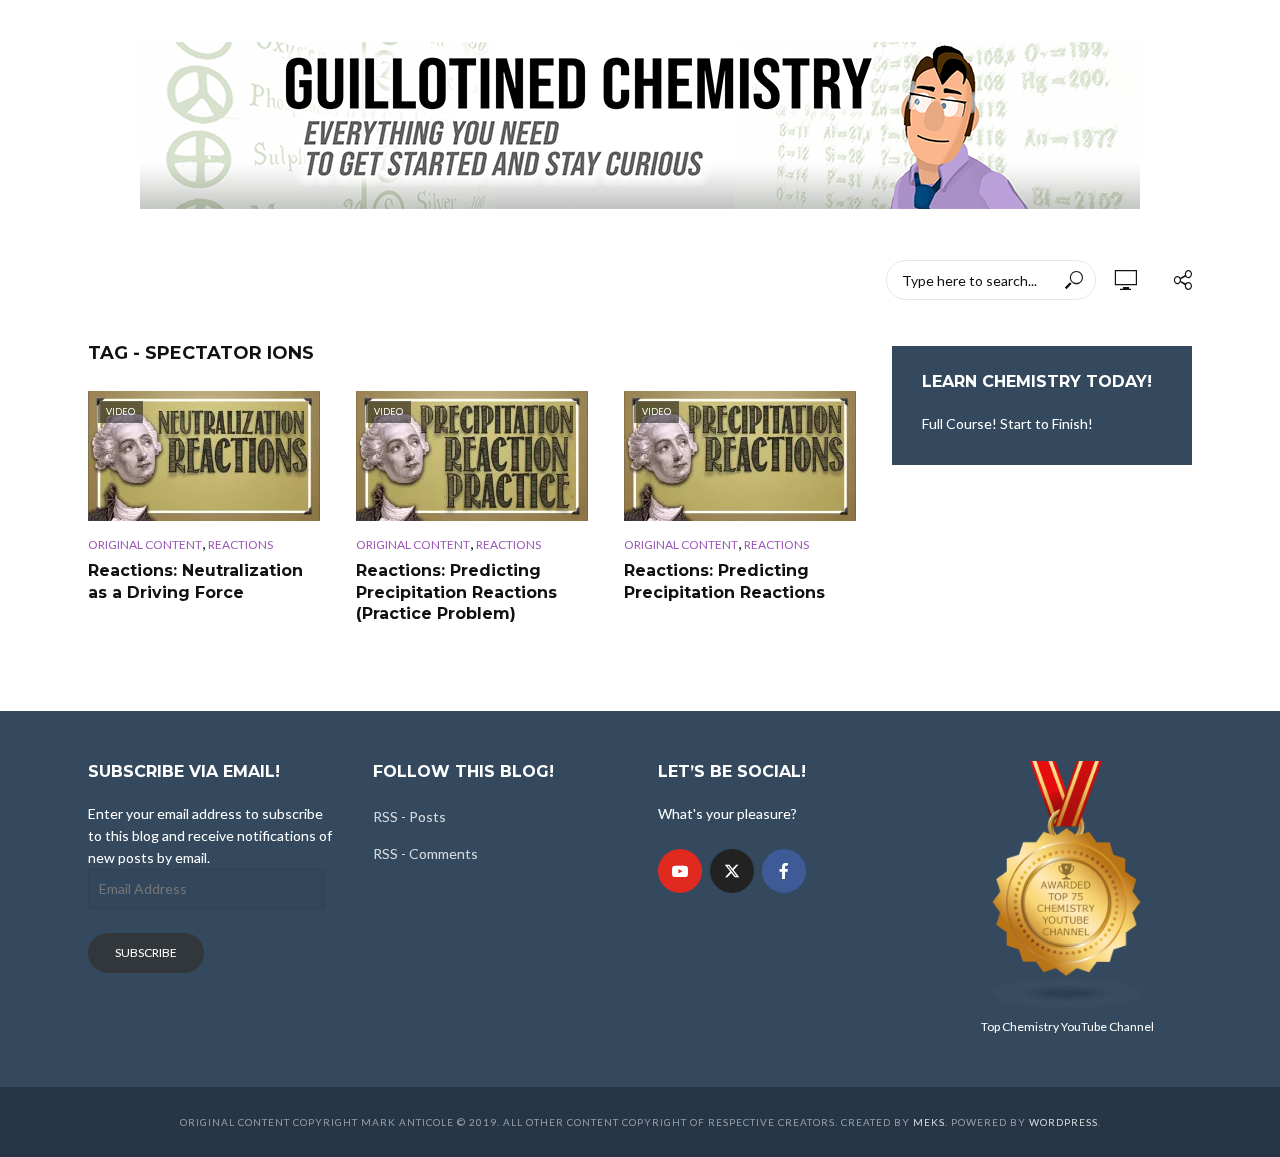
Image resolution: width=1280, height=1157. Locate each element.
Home (108, 280)
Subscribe (146, 952)
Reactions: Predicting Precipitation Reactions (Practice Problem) (456, 592)
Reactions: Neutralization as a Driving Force (195, 581)
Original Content (145, 544)
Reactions (240, 544)
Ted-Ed (566, 280)
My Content (354, 280)
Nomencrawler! (219, 280)
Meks (929, 1122)
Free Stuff (660, 280)
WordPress (1063, 1122)
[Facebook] (784, 871)
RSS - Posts (409, 816)
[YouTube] (680, 871)
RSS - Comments (425, 853)
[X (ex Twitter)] (732, 871)
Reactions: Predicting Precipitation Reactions (724, 581)
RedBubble (469, 280)
